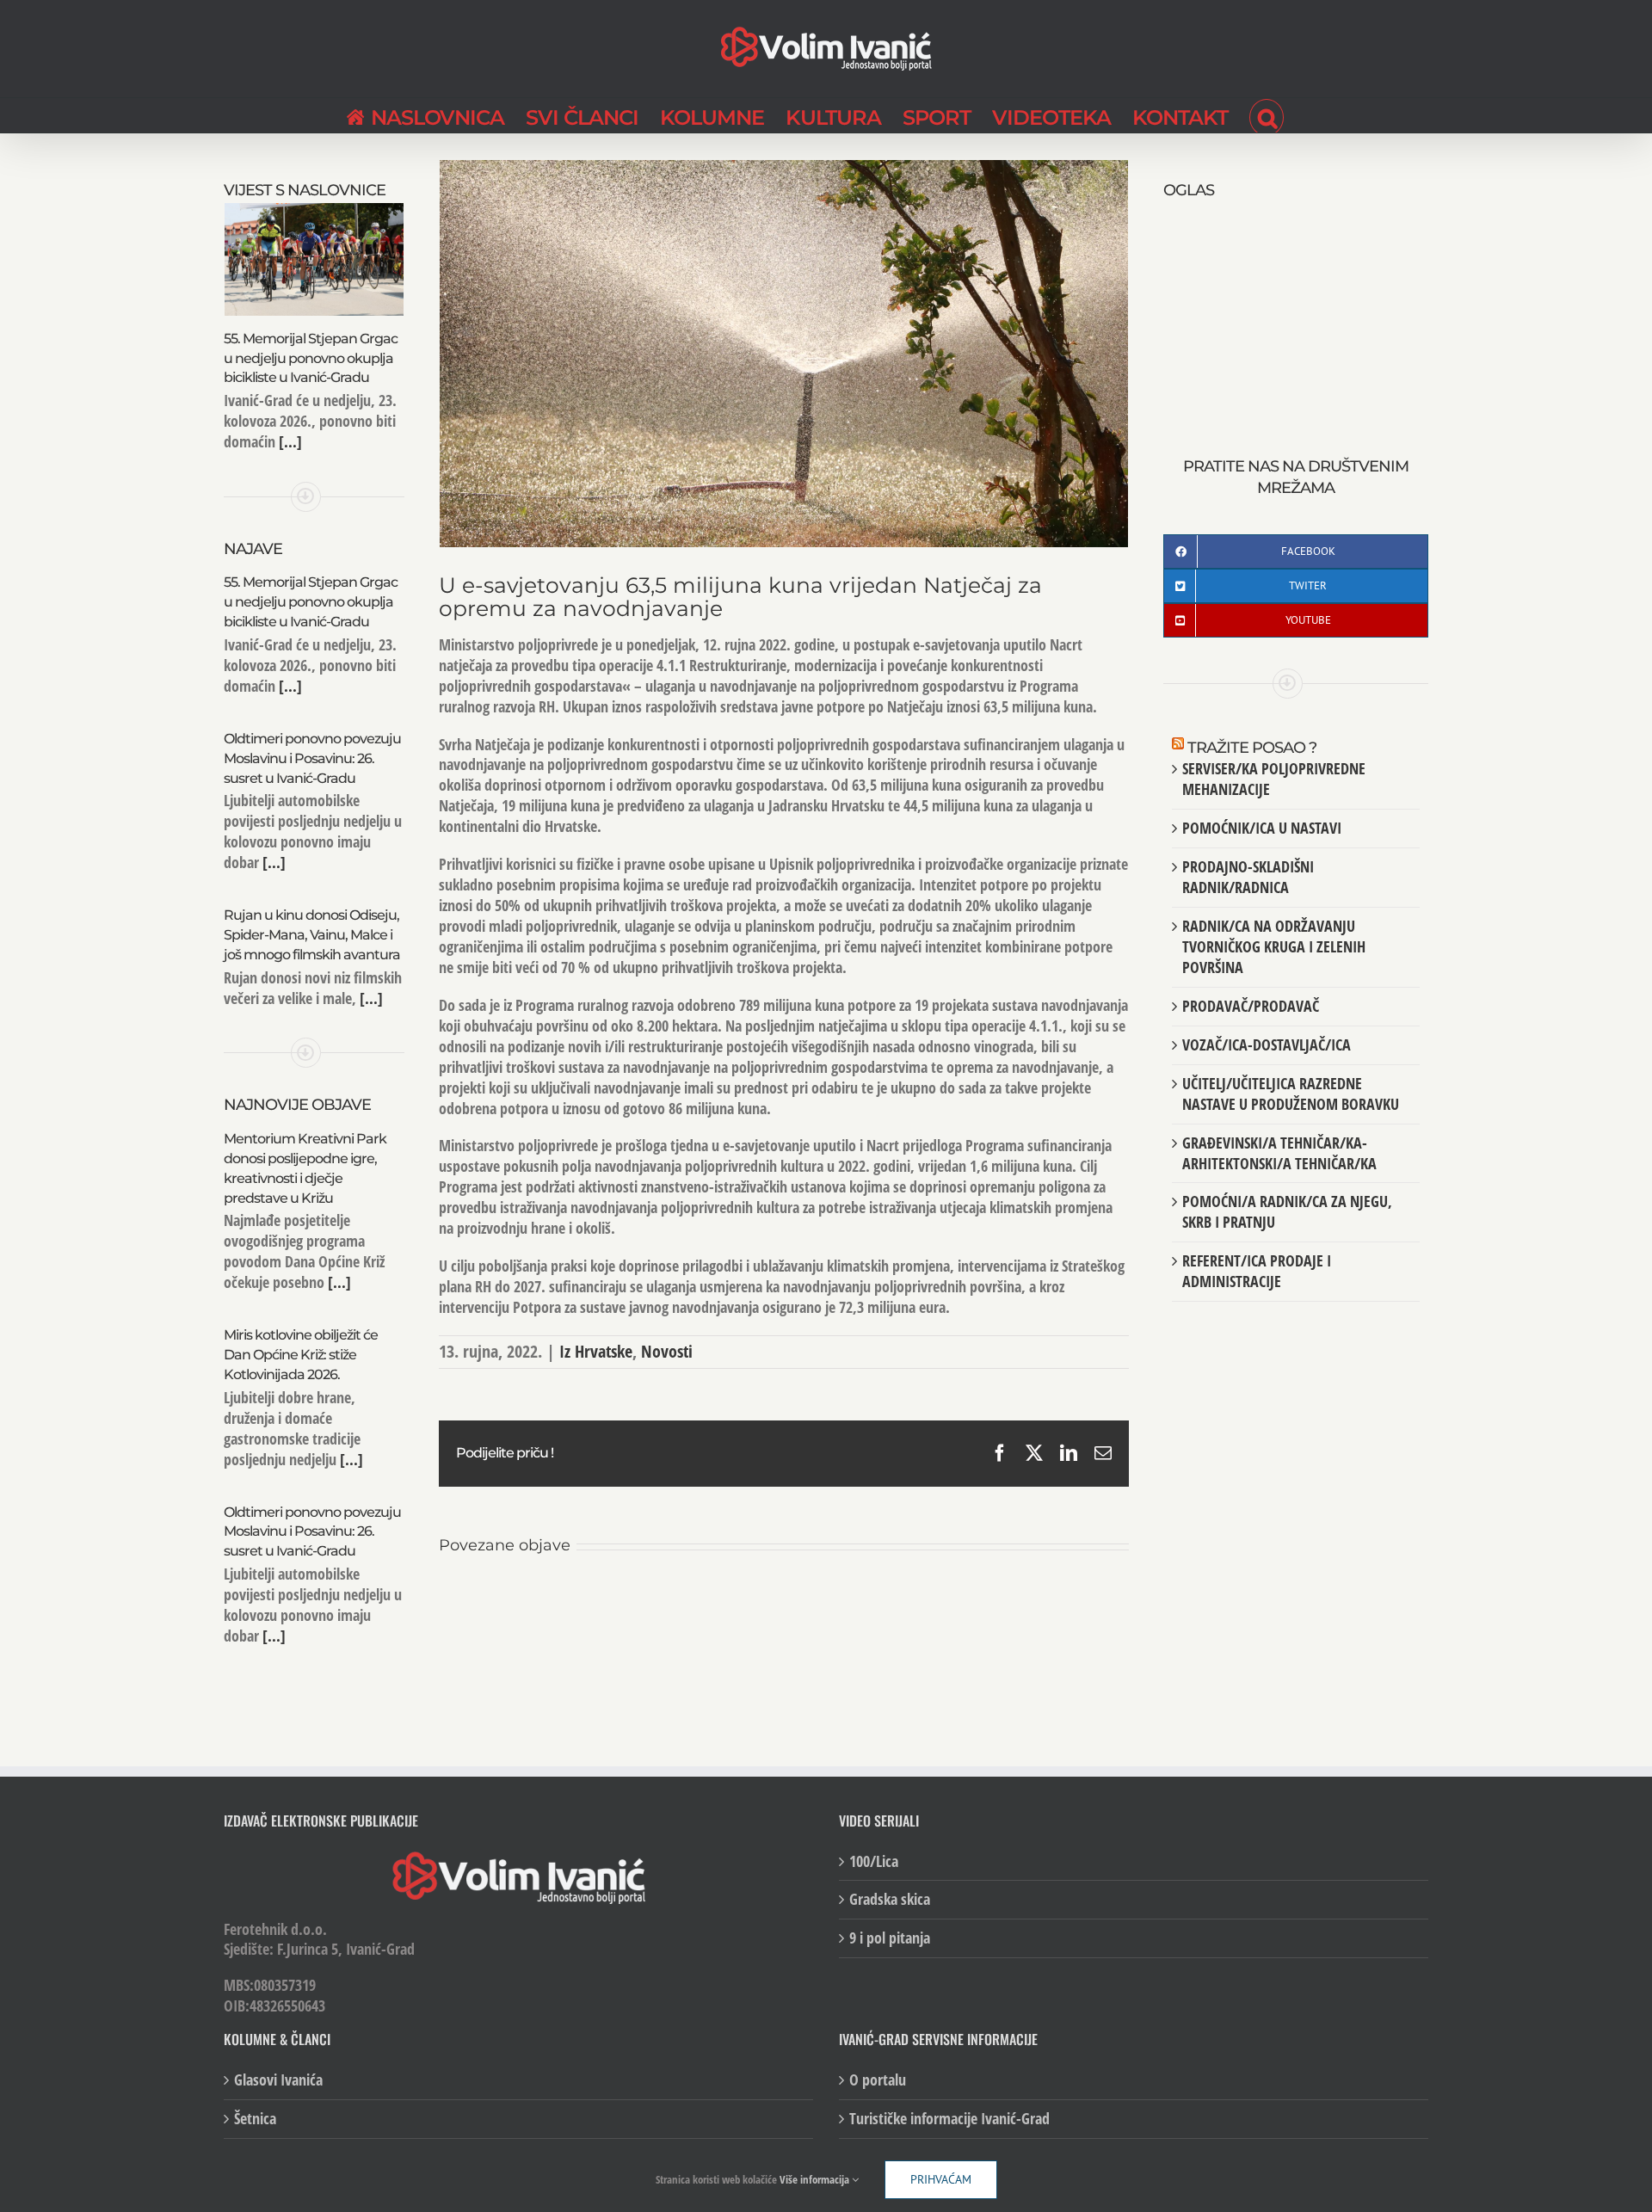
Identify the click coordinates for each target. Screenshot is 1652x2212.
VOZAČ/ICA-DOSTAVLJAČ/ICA (1267, 1044)
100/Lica (874, 1861)
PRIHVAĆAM (941, 2179)
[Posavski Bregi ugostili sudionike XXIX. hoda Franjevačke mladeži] (784, 1601)
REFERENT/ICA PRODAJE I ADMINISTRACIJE (1257, 1271)
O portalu (878, 2080)
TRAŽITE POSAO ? (1252, 748)
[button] (1267, 115)
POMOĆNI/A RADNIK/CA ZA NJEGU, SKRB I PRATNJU (1287, 1211)
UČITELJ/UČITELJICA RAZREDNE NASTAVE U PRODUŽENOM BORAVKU (1291, 1094)
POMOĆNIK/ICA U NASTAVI (1262, 828)
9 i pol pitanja (890, 1938)
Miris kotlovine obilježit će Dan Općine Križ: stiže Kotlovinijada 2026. (301, 1355)
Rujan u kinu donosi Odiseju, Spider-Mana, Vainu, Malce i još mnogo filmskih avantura (312, 935)
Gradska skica (890, 1899)
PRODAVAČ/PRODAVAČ (1251, 1006)
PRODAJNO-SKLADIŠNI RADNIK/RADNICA (1248, 877)
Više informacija (816, 2179)
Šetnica (255, 2119)
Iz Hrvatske (596, 1351)
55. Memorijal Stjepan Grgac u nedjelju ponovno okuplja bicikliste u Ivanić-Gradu (311, 358)
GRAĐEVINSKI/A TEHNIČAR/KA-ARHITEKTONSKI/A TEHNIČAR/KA (1279, 1153)
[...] (289, 441)
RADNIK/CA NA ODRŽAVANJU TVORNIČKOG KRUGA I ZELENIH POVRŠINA (1274, 946)
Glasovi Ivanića (278, 2080)
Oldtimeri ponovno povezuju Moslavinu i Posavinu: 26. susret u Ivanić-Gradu (312, 758)
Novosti (667, 1351)
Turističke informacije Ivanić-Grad (949, 2119)
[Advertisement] (1296, 310)
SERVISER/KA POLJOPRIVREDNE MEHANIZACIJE (1274, 779)
